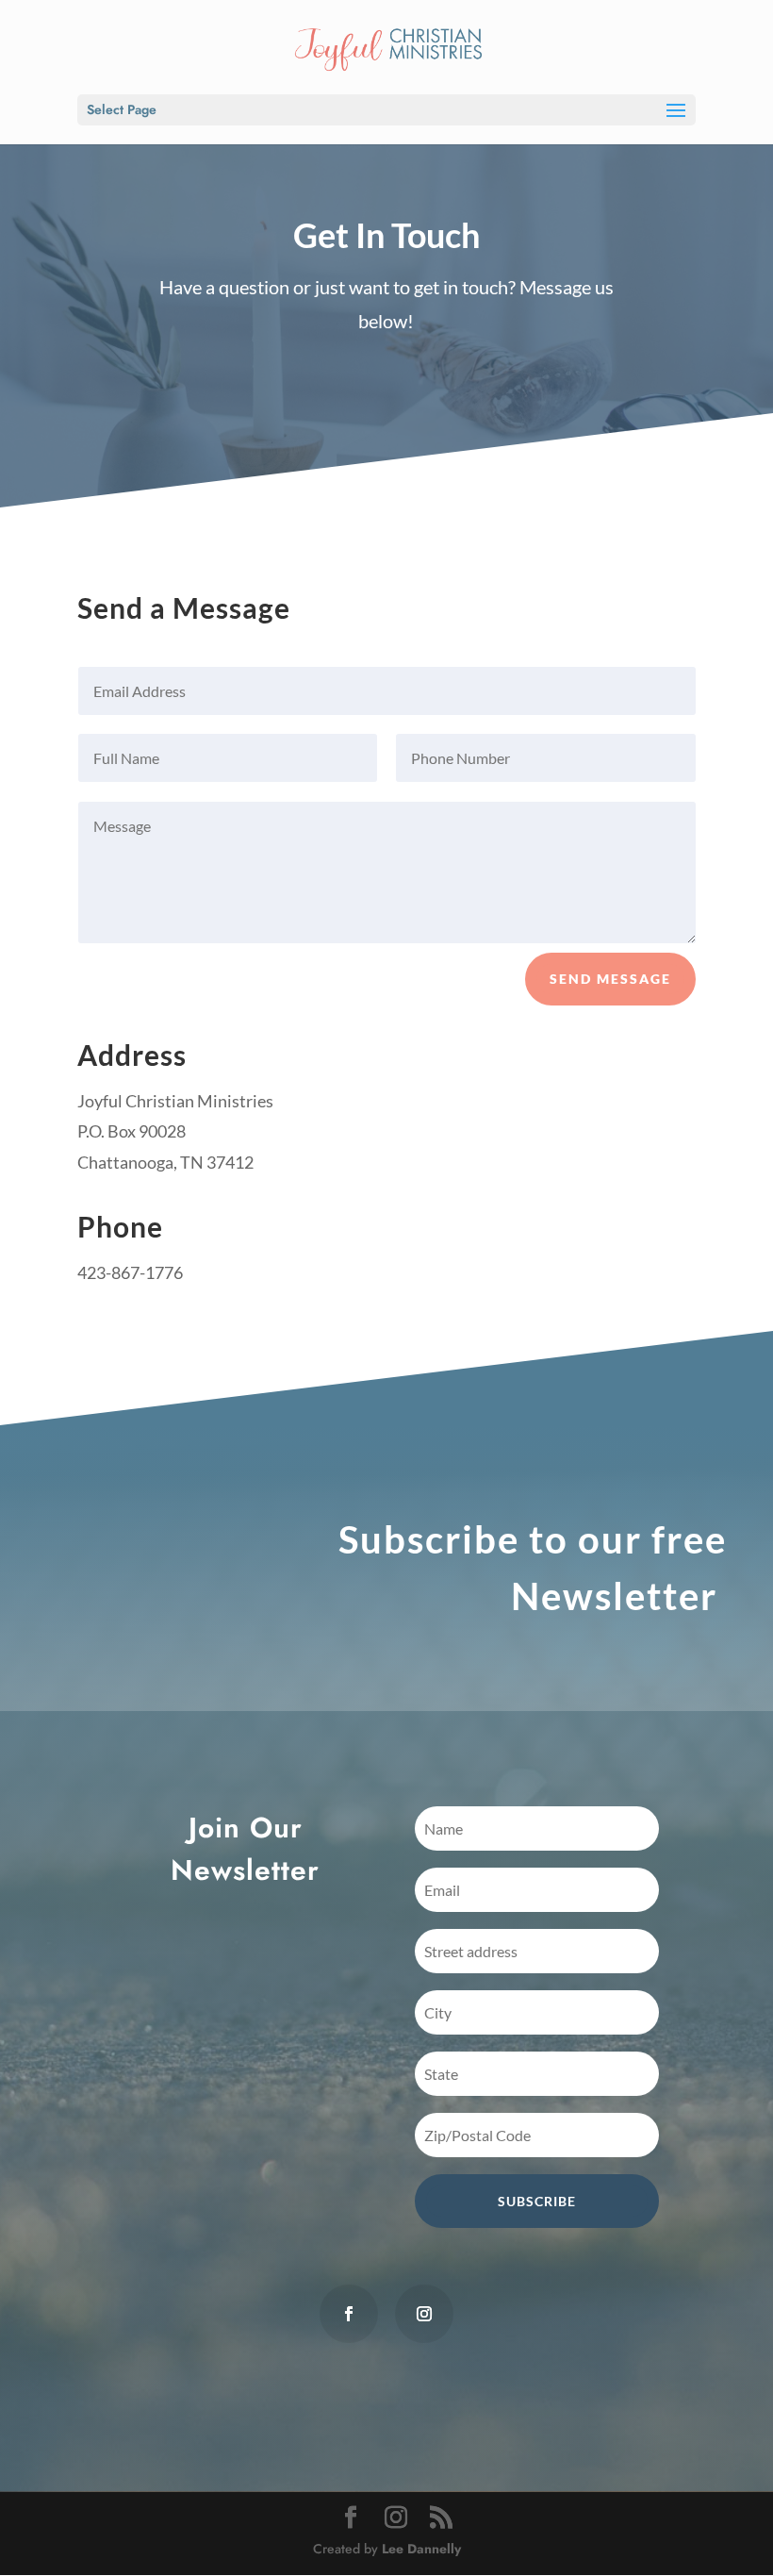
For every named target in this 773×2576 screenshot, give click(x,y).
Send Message (610, 979)
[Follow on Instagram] (424, 2314)
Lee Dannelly (421, 2549)
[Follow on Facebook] (349, 2314)
